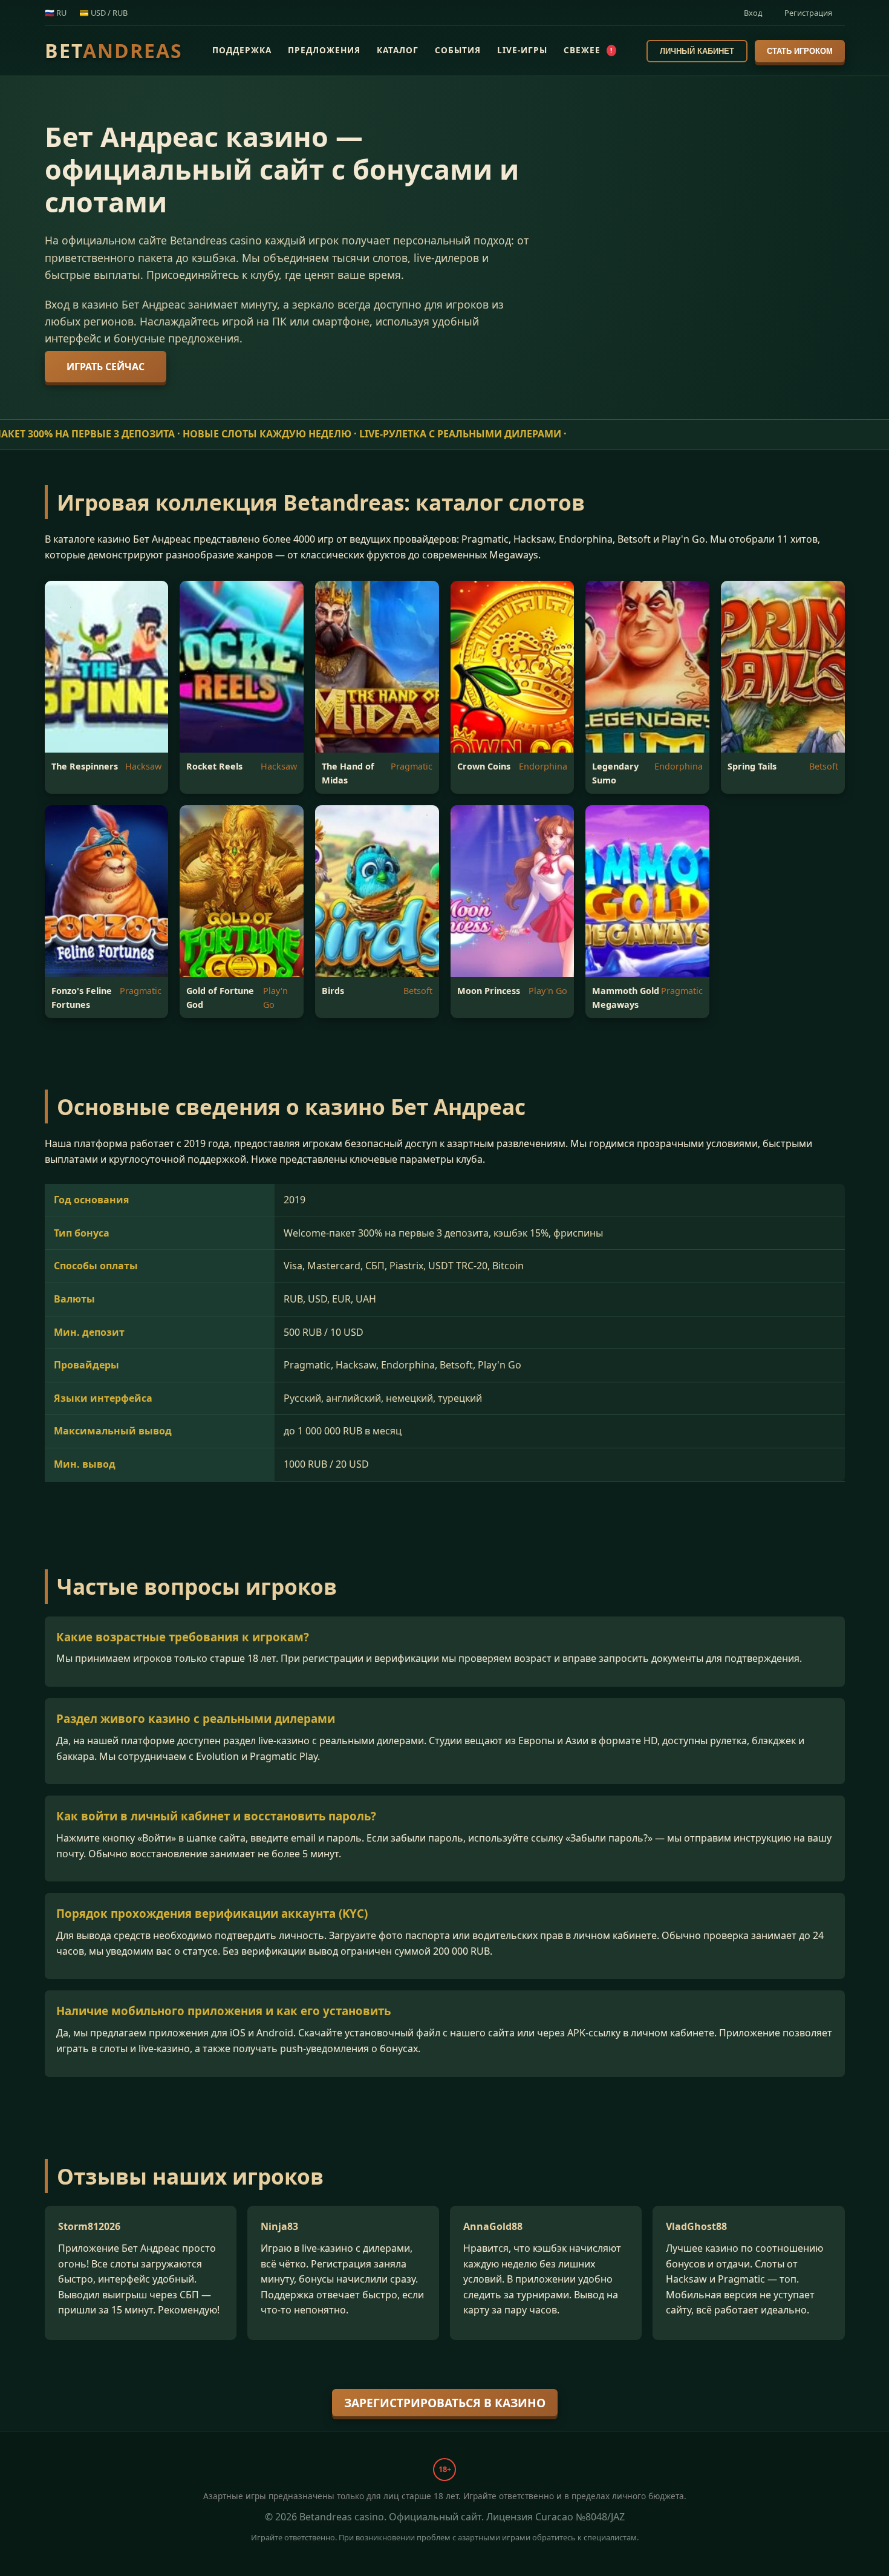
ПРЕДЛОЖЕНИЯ (324, 50)
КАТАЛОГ (398, 50)
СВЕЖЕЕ (588, 50)
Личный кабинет (697, 51)
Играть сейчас (106, 367)
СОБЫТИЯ (458, 50)
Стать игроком (800, 51)
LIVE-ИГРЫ (522, 50)
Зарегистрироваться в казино (445, 2403)
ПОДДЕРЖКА (242, 50)
